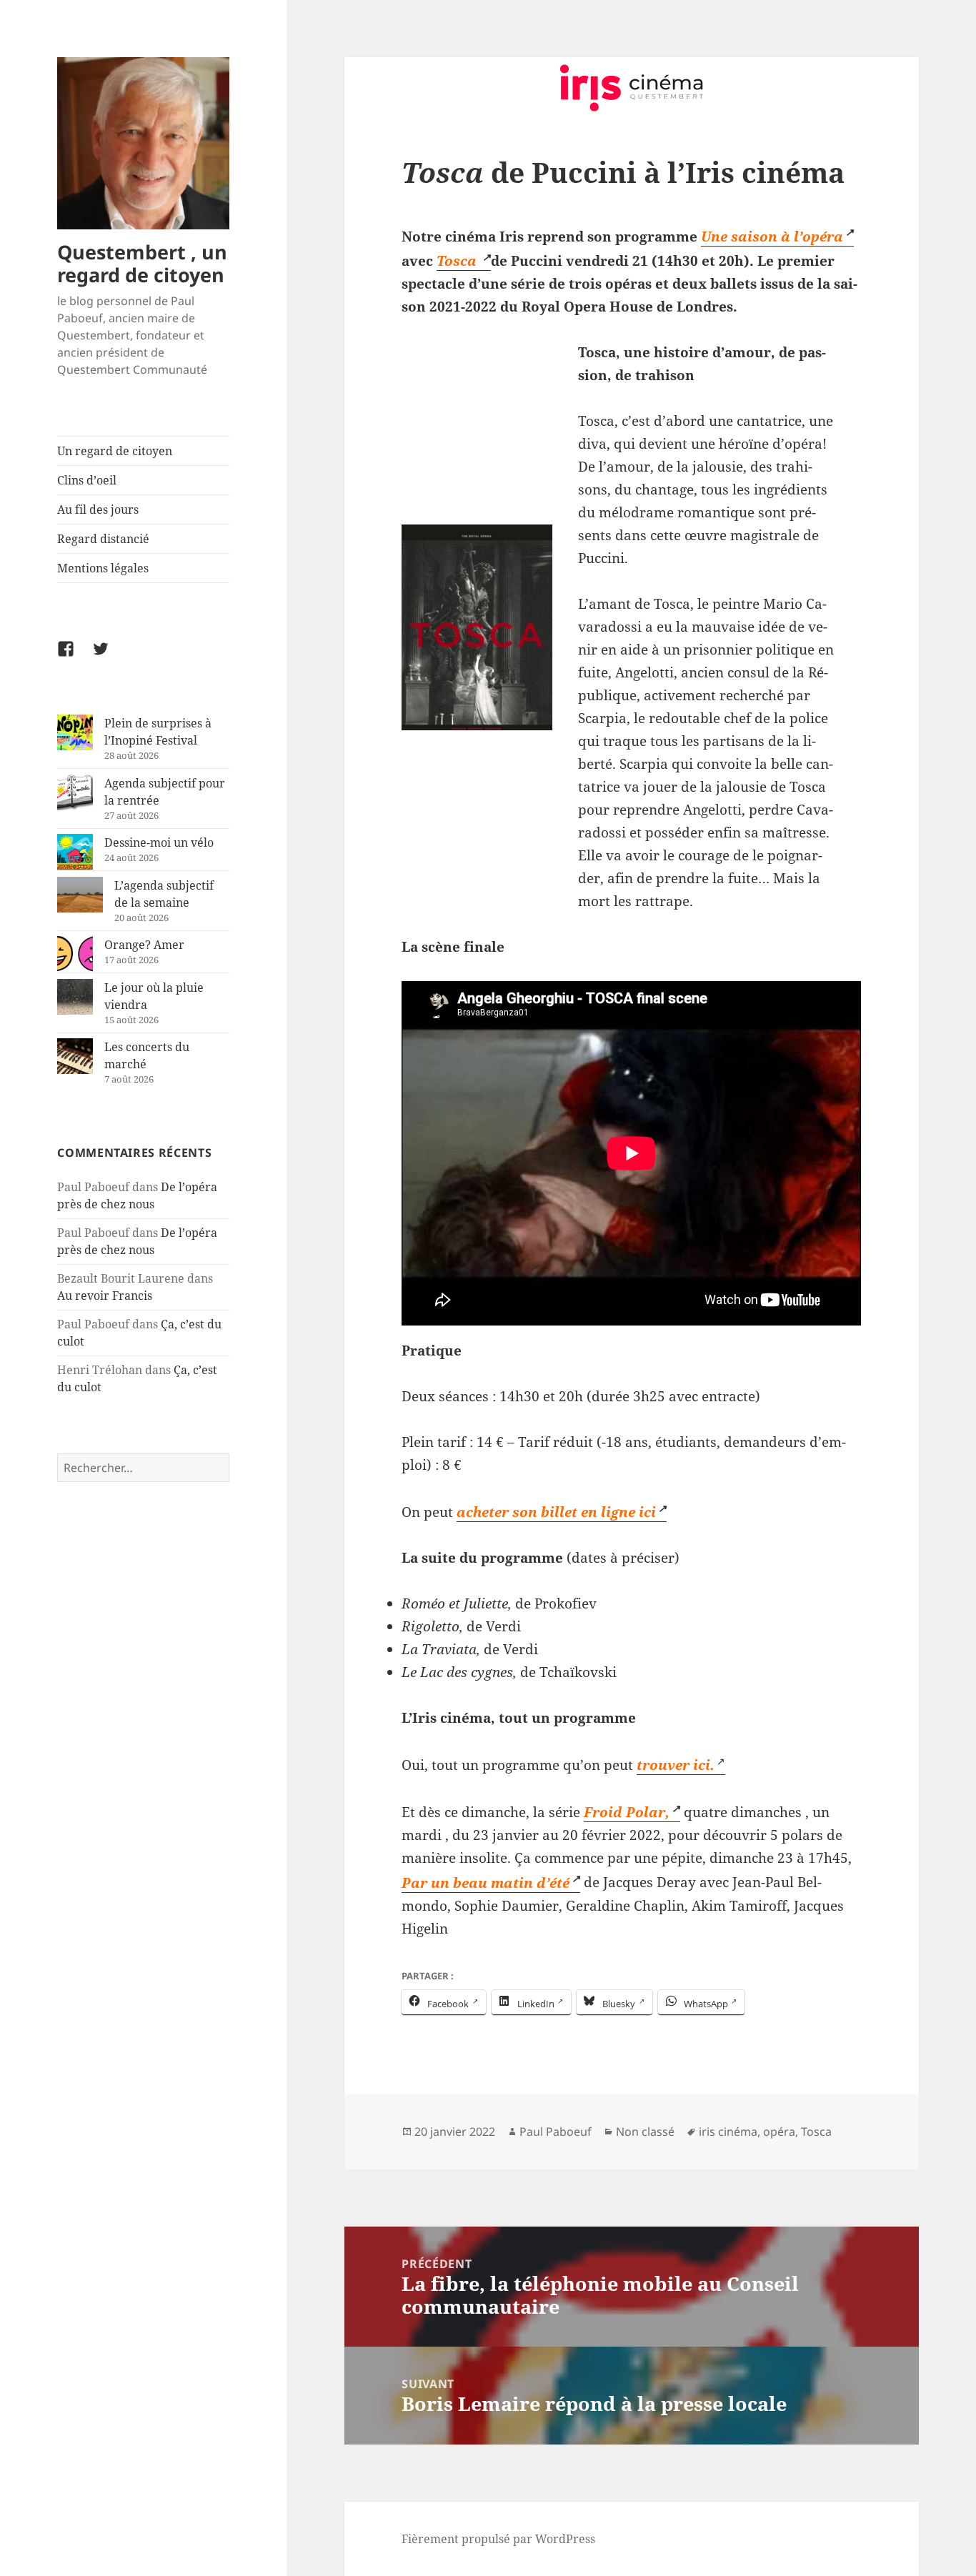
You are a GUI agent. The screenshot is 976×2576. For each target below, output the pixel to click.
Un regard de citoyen (115, 451)
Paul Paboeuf (556, 2132)
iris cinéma (728, 2132)
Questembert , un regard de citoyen (142, 263)
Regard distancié (103, 539)
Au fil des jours (98, 509)
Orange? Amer (144, 945)
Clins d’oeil (87, 480)
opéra (779, 2132)
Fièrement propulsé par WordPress (498, 2539)
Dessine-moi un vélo (159, 842)
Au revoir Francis (105, 1296)
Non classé (645, 2132)
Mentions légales (103, 568)
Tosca (816, 2132)
